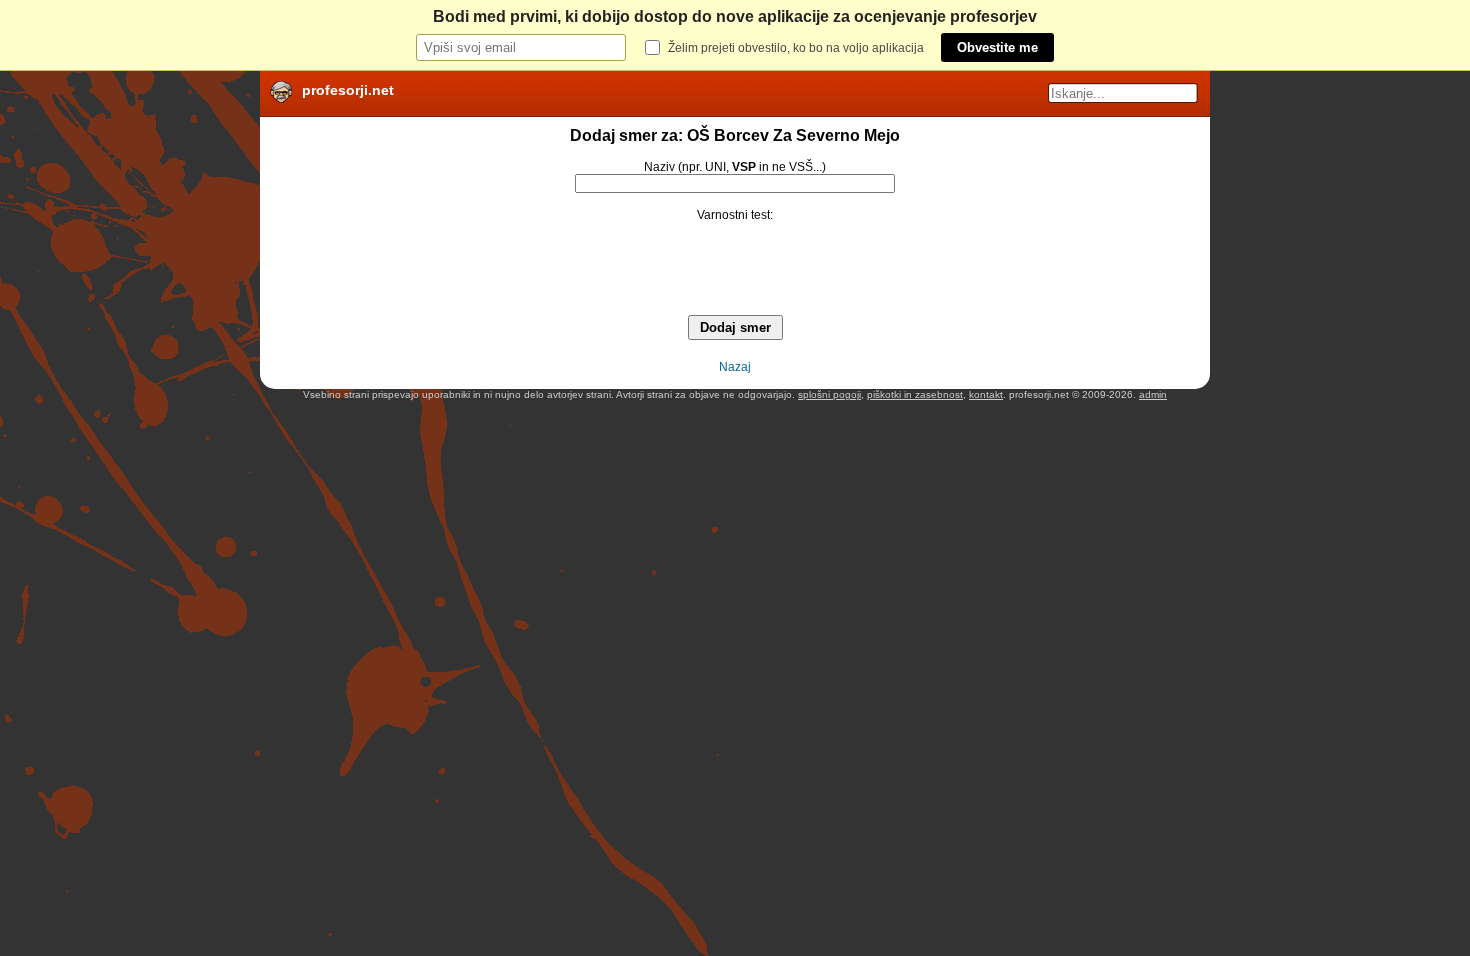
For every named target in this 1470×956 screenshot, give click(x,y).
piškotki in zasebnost (915, 394)
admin (1153, 394)
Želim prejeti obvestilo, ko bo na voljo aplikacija (796, 48)
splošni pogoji (829, 394)
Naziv (659, 167)
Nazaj (735, 367)
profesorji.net (348, 90)
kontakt (986, 394)
